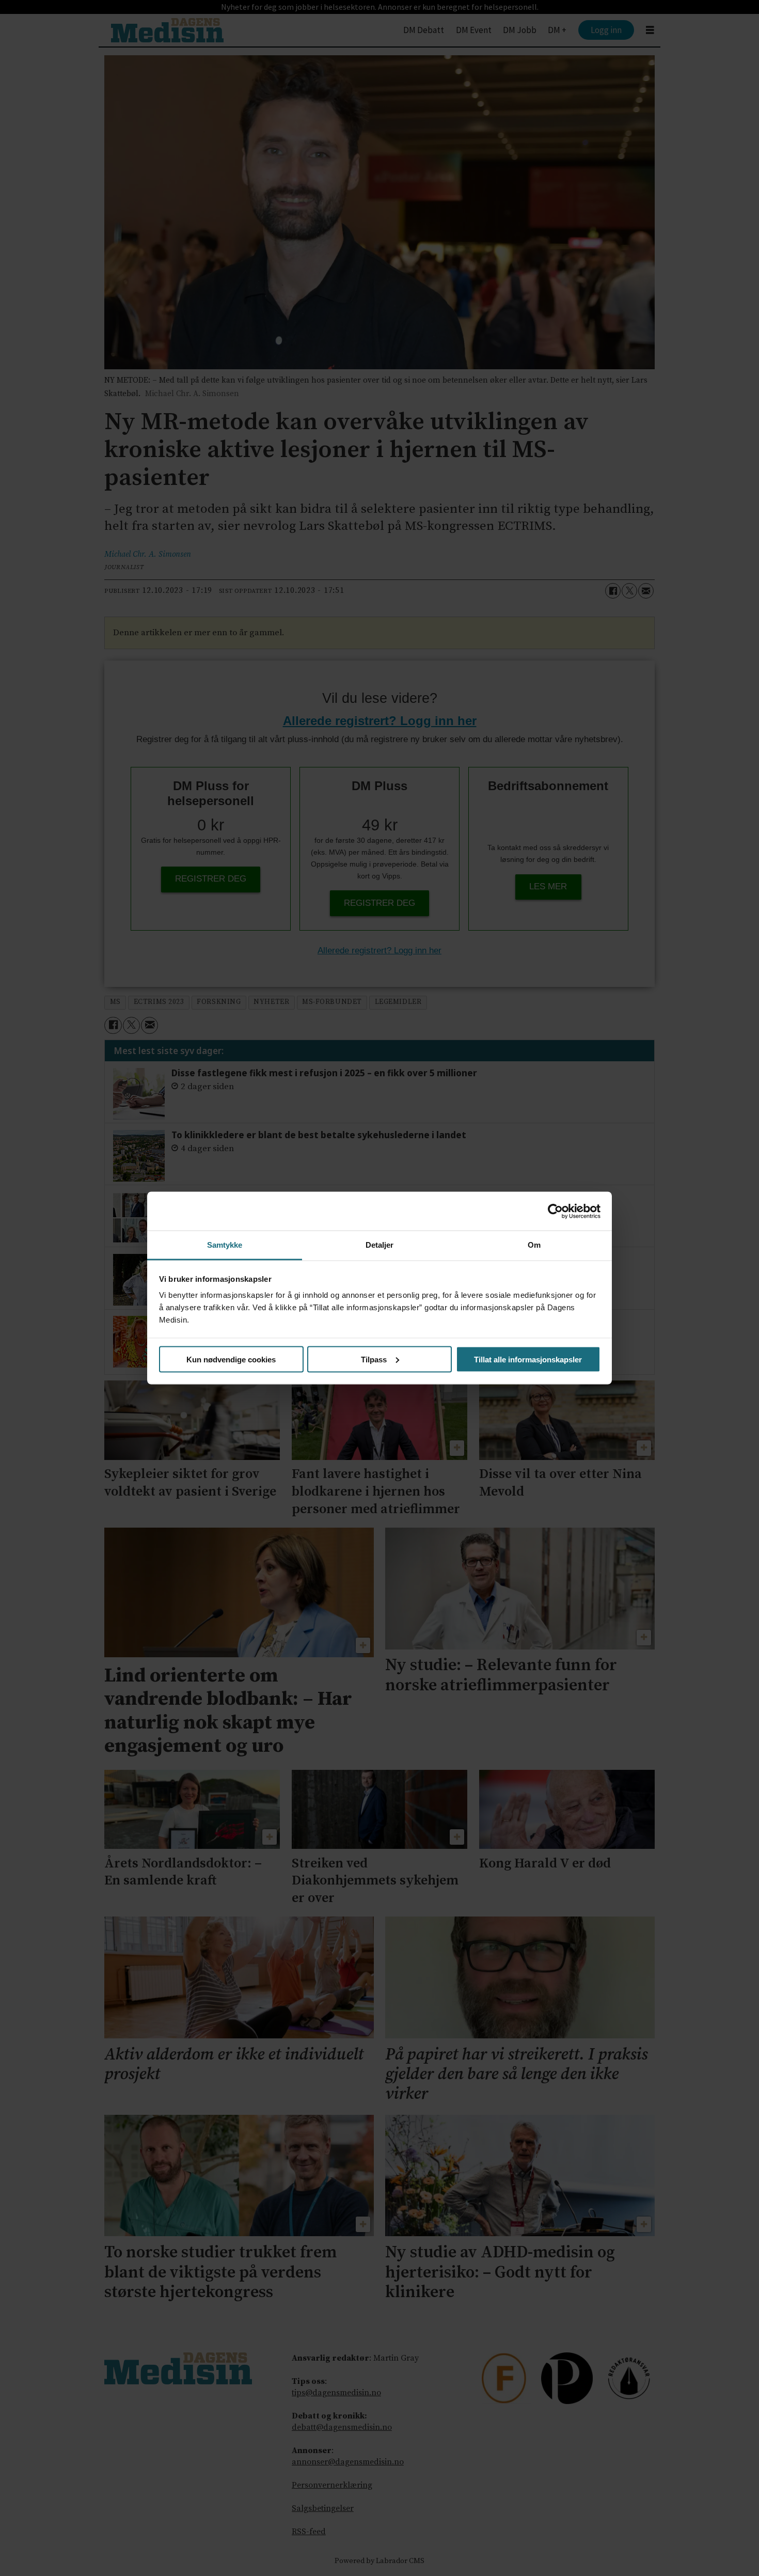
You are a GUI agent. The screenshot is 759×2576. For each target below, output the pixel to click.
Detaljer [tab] (380, 1245)
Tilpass (374, 1359)
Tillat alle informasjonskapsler (528, 1359)
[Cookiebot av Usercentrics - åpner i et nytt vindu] (555, 1211)
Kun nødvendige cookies (231, 1359)
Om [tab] (534, 1245)
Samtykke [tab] (225, 1245)
